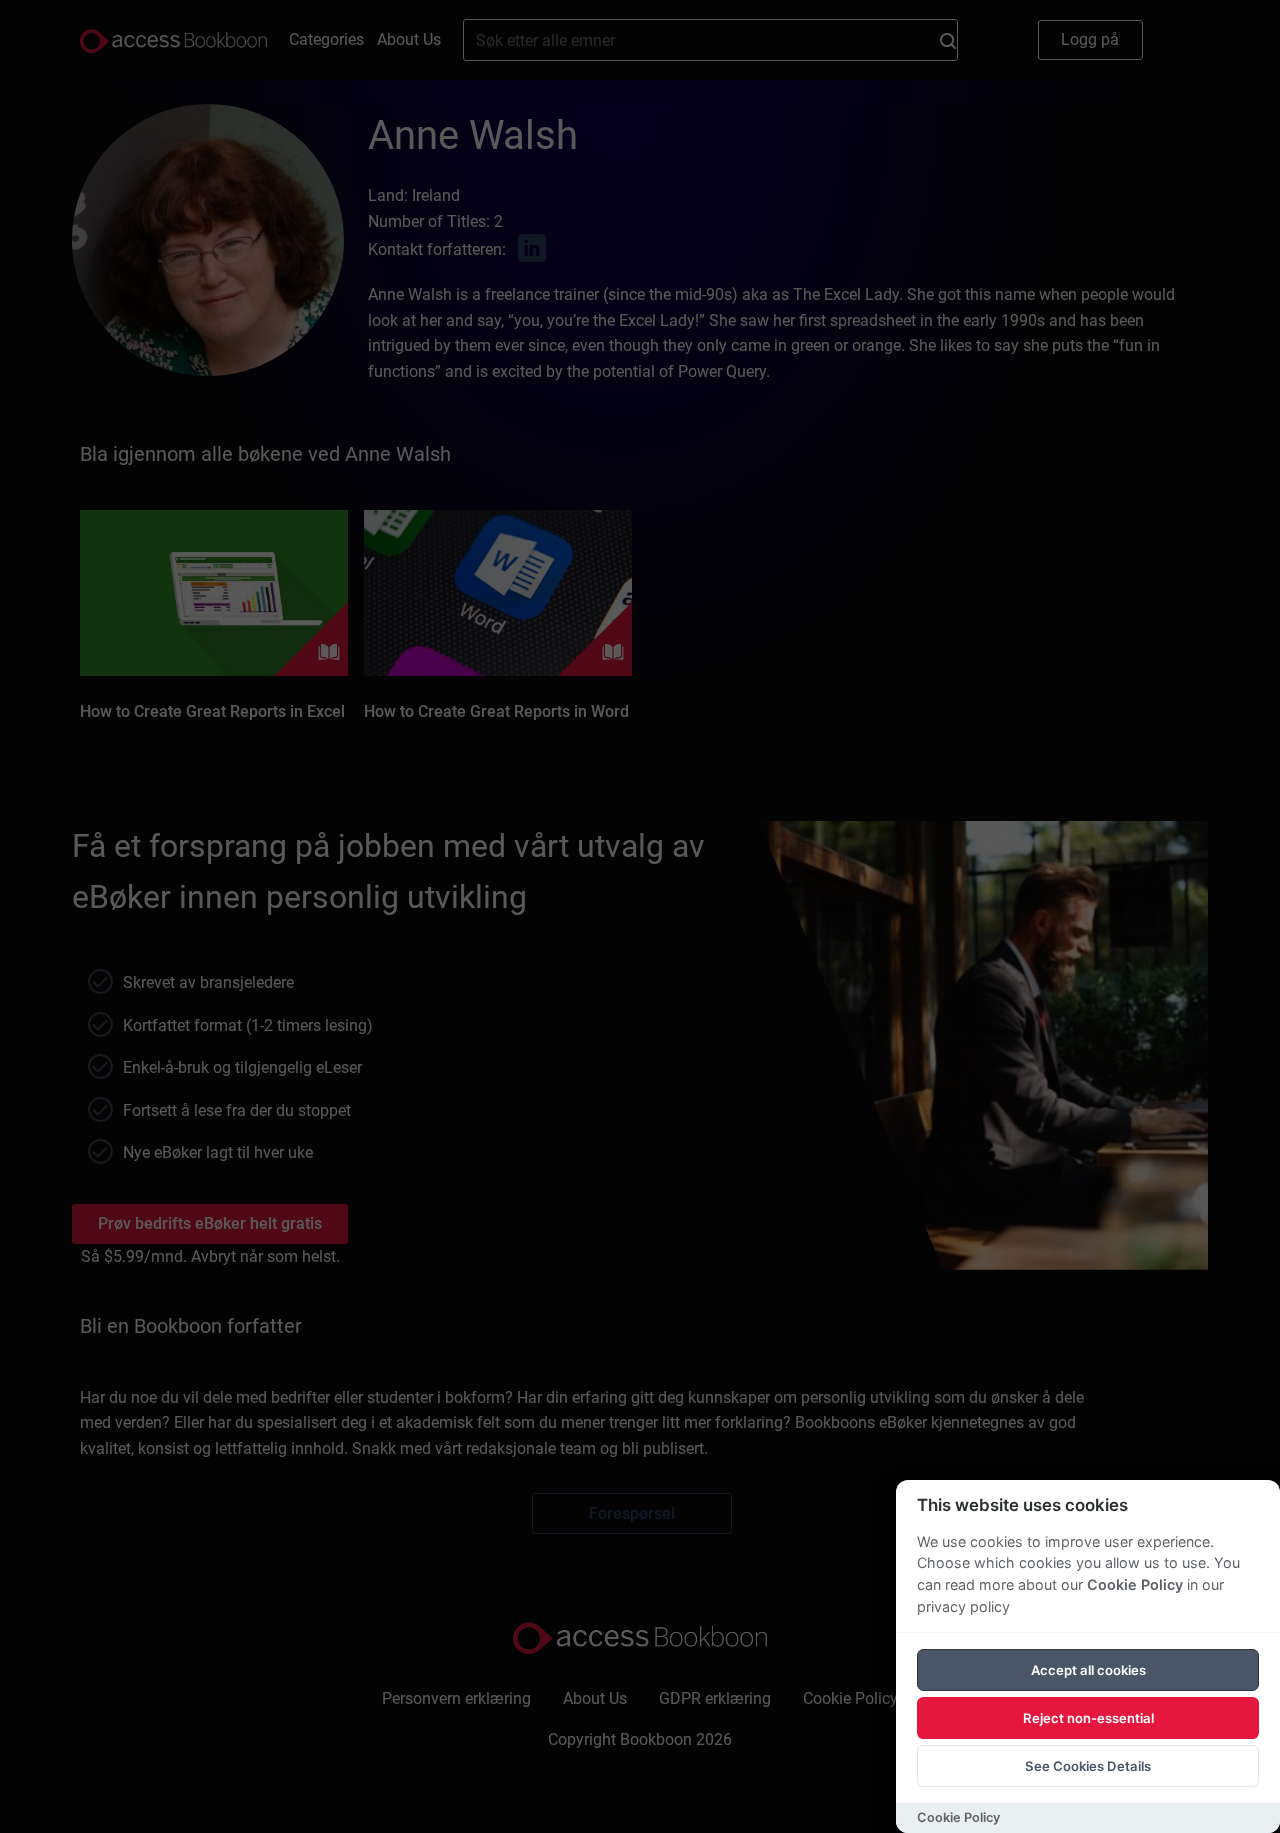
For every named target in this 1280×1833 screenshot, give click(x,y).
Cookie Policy (1135, 1584)
